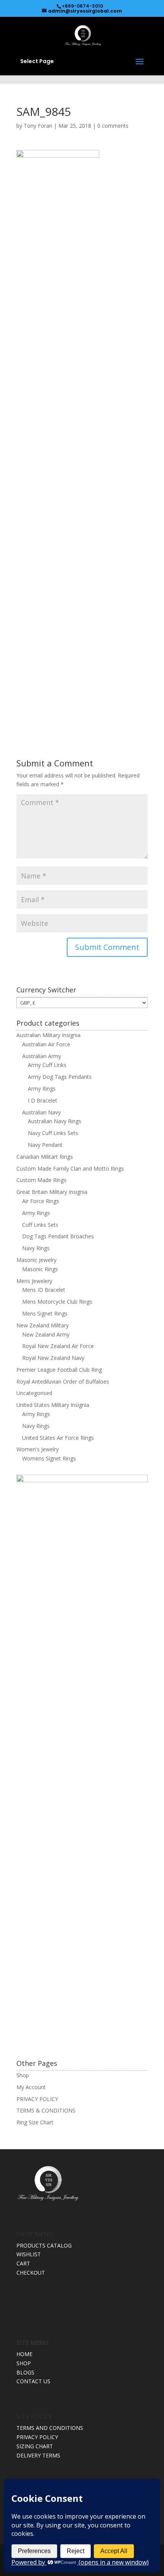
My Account (31, 2087)
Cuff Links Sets (40, 1225)
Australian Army (42, 1056)
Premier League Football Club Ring (59, 1370)
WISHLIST (29, 2254)
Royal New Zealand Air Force (58, 1346)
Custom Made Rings (41, 1180)
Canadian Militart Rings (45, 1157)
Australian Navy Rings (55, 1121)
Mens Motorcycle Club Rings (57, 1302)
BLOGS (25, 2372)
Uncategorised (34, 1393)
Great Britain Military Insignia (52, 1192)
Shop (23, 2075)
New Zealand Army (46, 1334)
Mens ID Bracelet (44, 1290)
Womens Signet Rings (49, 1458)
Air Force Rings (41, 1201)
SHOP (24, 2363)
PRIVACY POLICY (37, 2099)
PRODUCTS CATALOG (44, 2245)
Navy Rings (36, 1248)
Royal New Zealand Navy (53, 1358)
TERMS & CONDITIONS (46, 2110)
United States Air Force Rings (58, 1438)
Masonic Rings (40, 1269)
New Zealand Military (43, 1325)
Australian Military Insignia (48, 1035)
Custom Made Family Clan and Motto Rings (70, 1168)
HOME (24, 2354)
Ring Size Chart (35, 2122)
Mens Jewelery (34, 1281)
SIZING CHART (35, 2446)
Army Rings (42, 1089)
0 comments (113, 126)
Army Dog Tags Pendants (60, 1077)
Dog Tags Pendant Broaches (58, 1236)
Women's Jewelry (38, 1449)
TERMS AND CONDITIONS (50, 2428)
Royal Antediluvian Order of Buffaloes (63, 1382)
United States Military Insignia (53, 1405)
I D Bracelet (43, 1100)
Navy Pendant (45, 1145)
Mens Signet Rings (45, 1313)
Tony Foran (38, 126)
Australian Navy (41, 1112)
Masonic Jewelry (36, 1260)
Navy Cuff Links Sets (53, 1133)
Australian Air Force (46, 1044)
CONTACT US (33, 2381)
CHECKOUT (31, 2273)
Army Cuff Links (47, 1065)
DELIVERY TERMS (38, 2455)
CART (23, 2263)
